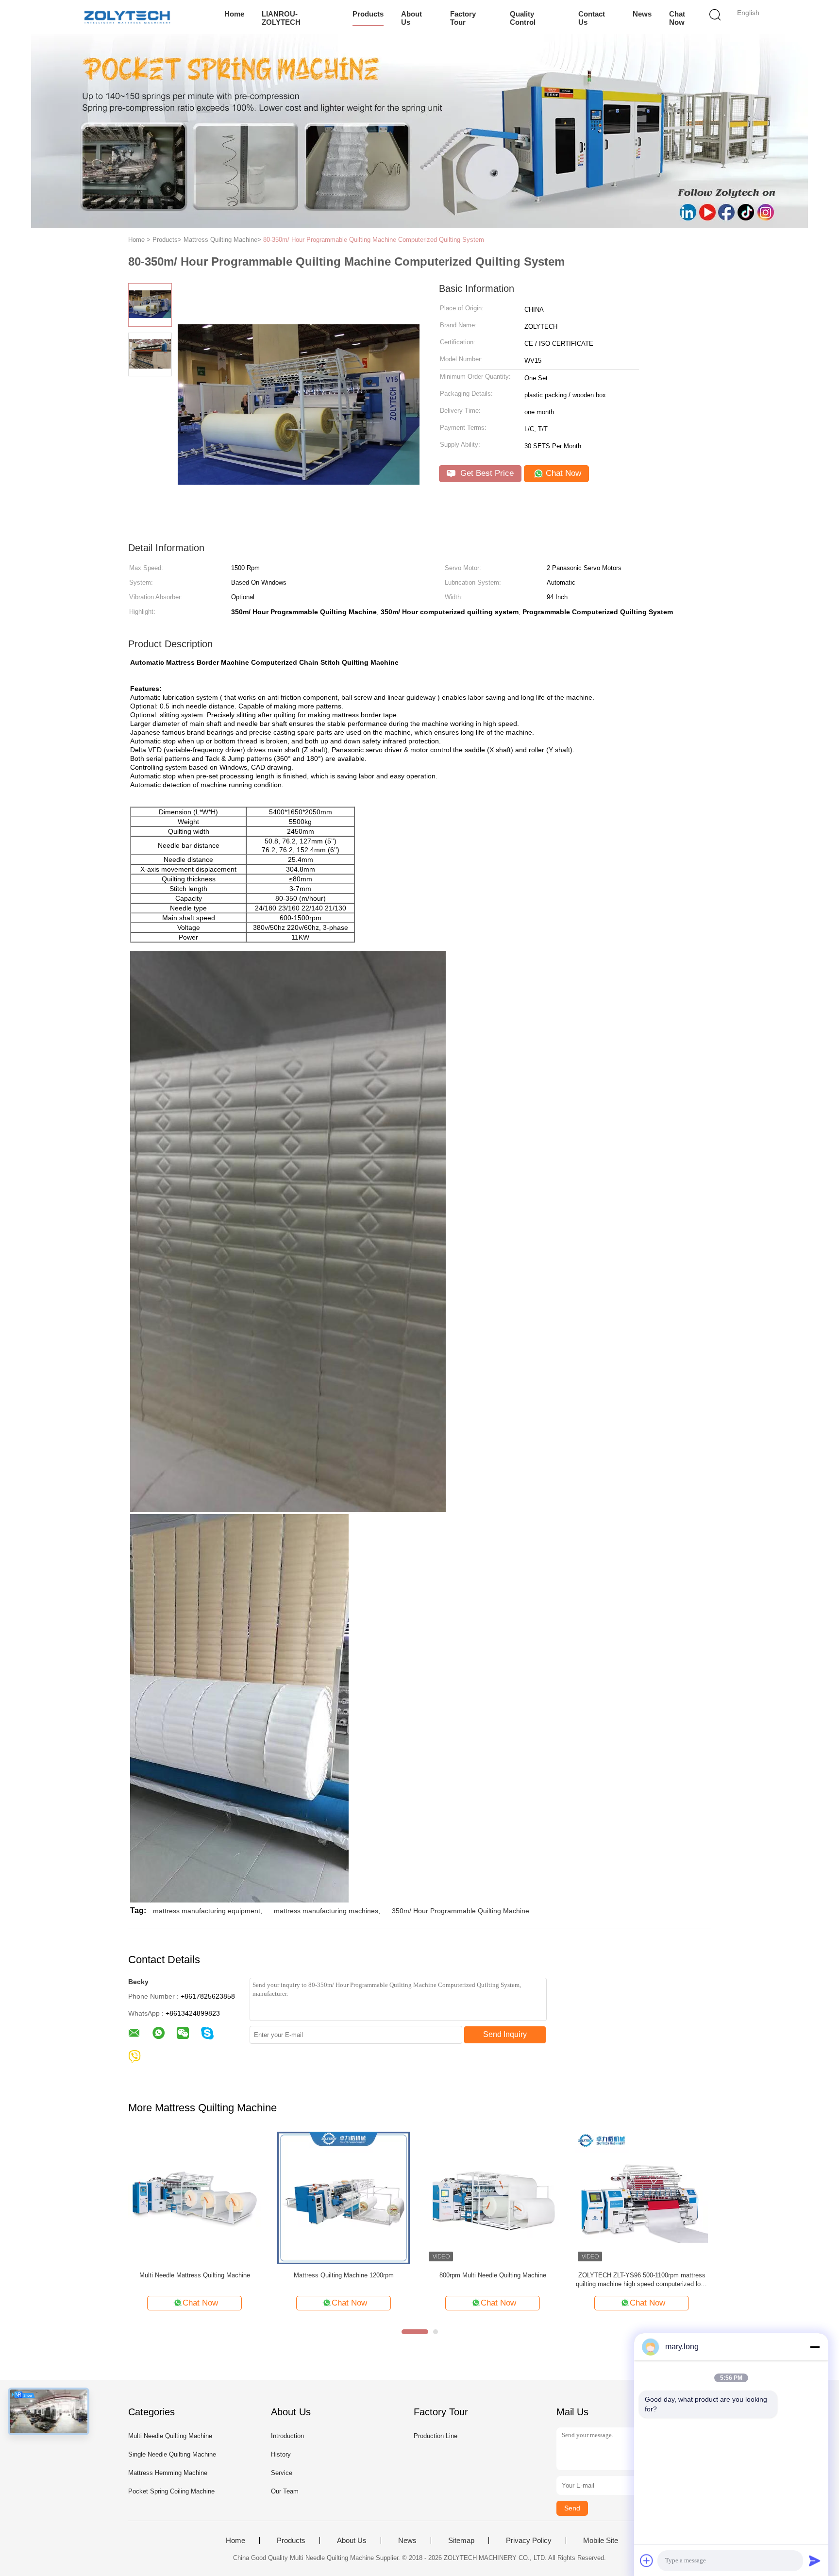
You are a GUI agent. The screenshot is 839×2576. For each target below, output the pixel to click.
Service (282, 2473)
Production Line (436, 2436)
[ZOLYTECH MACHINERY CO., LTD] (127, 17)
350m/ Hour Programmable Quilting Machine (461, 1911)
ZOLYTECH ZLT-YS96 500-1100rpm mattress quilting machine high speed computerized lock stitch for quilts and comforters (642, 2280)
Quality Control (523, 18)
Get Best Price (486, 473)
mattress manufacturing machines (326, 1911)
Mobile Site (601, 2541)
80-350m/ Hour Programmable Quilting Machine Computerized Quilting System (374, 240)
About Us (411, 18)
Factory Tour (463, 18)
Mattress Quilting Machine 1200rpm (344, 2275)
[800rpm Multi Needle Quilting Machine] (493, 2197)
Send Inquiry (505, 2034)
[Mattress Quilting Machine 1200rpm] (344, 2197)
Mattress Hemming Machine (168, 2473)
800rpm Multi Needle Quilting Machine (493, 2275)
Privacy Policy (529, 2541)
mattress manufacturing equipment (207, 1911)
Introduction (287, 2436)
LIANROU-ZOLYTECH (281, 18)
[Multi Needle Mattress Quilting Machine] (194, 2197)
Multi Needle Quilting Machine (170, 2436)
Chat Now (677, 18)
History (281, 2454)
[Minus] (815, 2347)
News (642, 14)
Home (234, 14)
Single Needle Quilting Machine (172, 2454)
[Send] (815, 2560)
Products (368, 14)
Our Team (285, 2491)
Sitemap (461, 2541)
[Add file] (647, 2560)
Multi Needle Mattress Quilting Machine (195, 2275)
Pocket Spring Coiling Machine (171, 2491)
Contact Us (592, 18)
